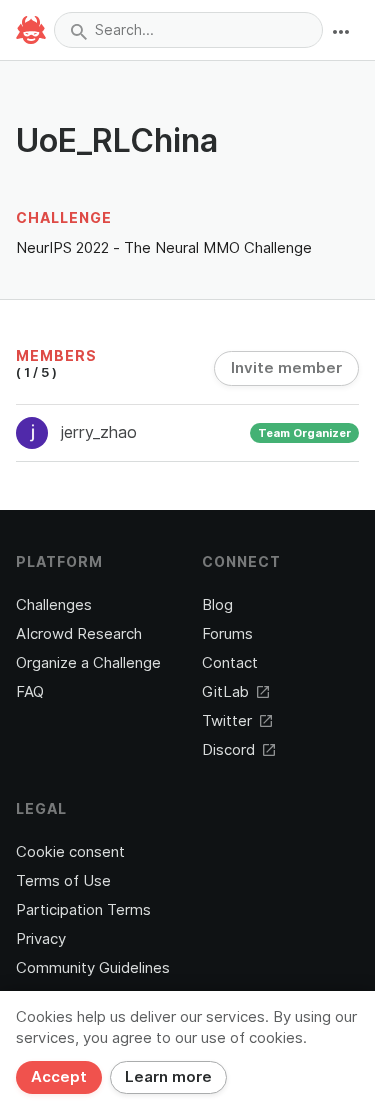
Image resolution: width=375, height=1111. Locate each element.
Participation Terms (83, 910)
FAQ (30, 692)
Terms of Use (63, 881)
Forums (227, 634)
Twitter (227, 721)
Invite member (286, 368)
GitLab (225, 692)
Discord (228, 750)
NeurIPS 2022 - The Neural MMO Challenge (164, 247)
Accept (59, 1077)
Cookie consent (70, 852)
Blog (217, 605)
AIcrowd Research (79, 634)
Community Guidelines (93, 968)
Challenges (54, 605)
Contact (230, 663)
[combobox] (188, 30)
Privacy (41, 939)
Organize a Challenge (88, 663)
